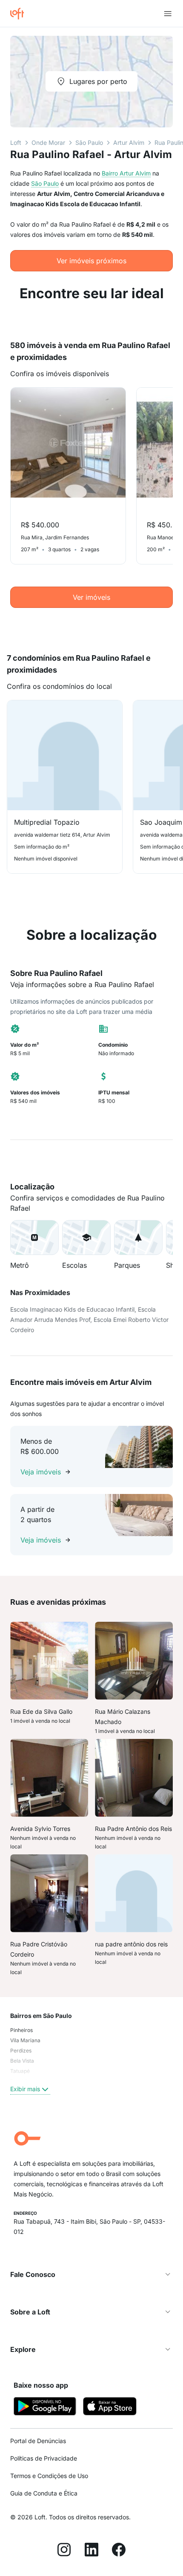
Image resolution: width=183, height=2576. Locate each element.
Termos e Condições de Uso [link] (49, 2476)
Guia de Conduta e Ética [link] (44, 2493)
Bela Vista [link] (22, 2061)
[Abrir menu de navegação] (168, 14)
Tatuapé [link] (20, 2071)
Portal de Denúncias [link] (38, 2441)
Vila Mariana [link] (25, 2040)
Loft (16, 142)
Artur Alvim (129, 142)
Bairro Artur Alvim (126, 173)
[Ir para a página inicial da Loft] (20, 14)
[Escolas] (86, 1238)
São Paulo (89, 142)
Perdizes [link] (21, 2051)
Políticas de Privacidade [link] (44, 2458)
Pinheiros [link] (21, 2030)
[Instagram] (64, 2551)
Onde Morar (48, 142)
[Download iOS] (110, 2408)
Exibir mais (25, 2089)
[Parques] (138, 1238)
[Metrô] (34, 1238)
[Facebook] (119, 2551)
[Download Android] (45, 2408)
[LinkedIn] (91, 2551)
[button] (34, 1238)
